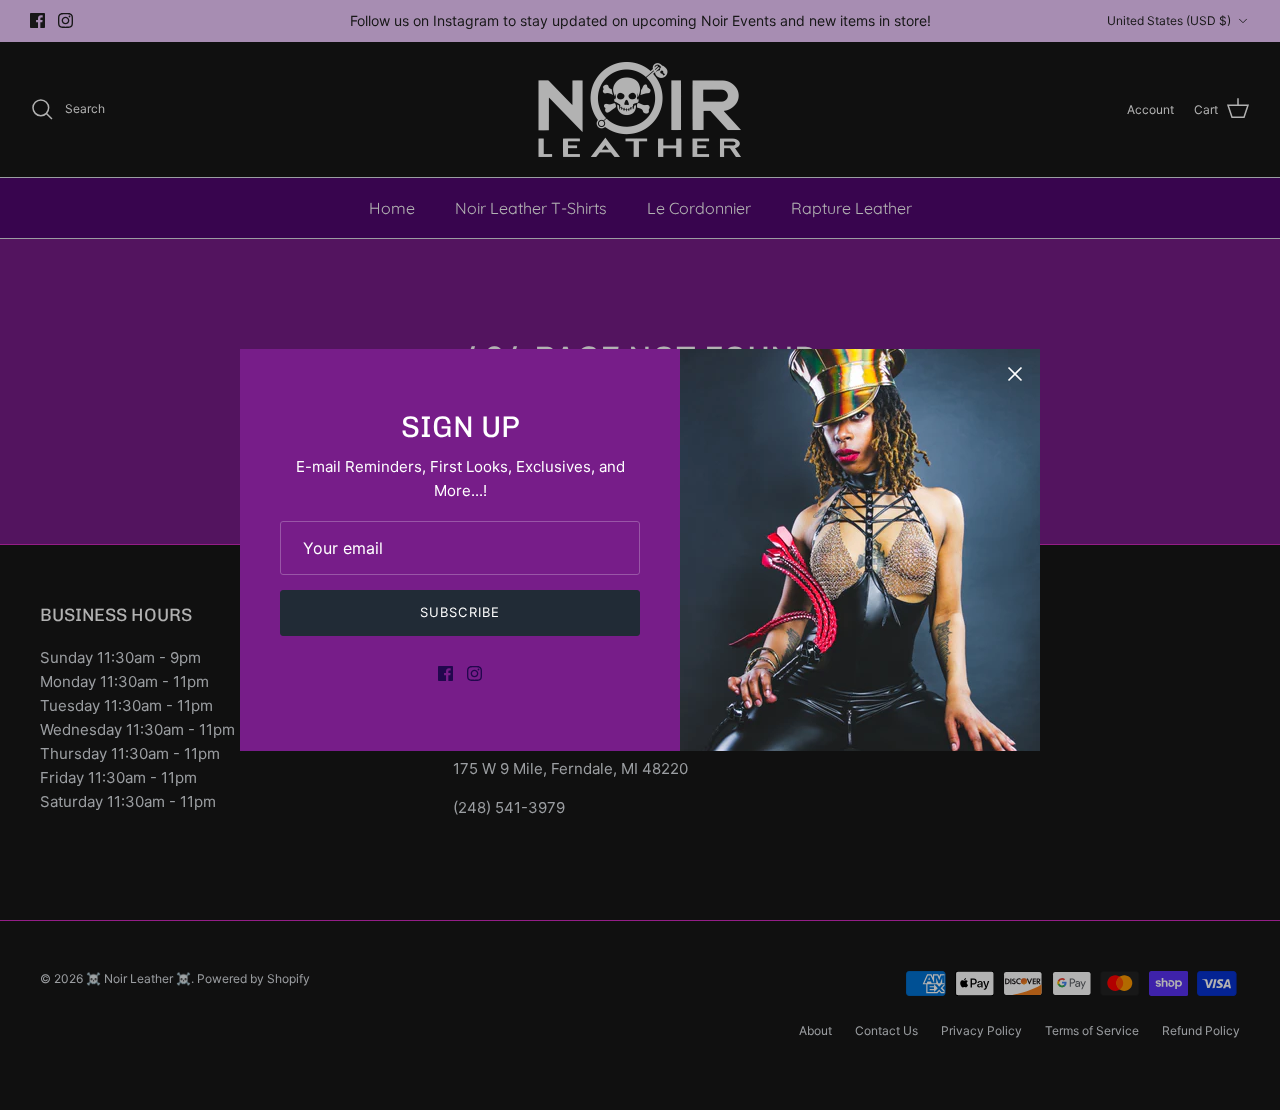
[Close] (1015, 374)
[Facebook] (445, 673)
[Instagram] (474, 673)
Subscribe (459, 612)
